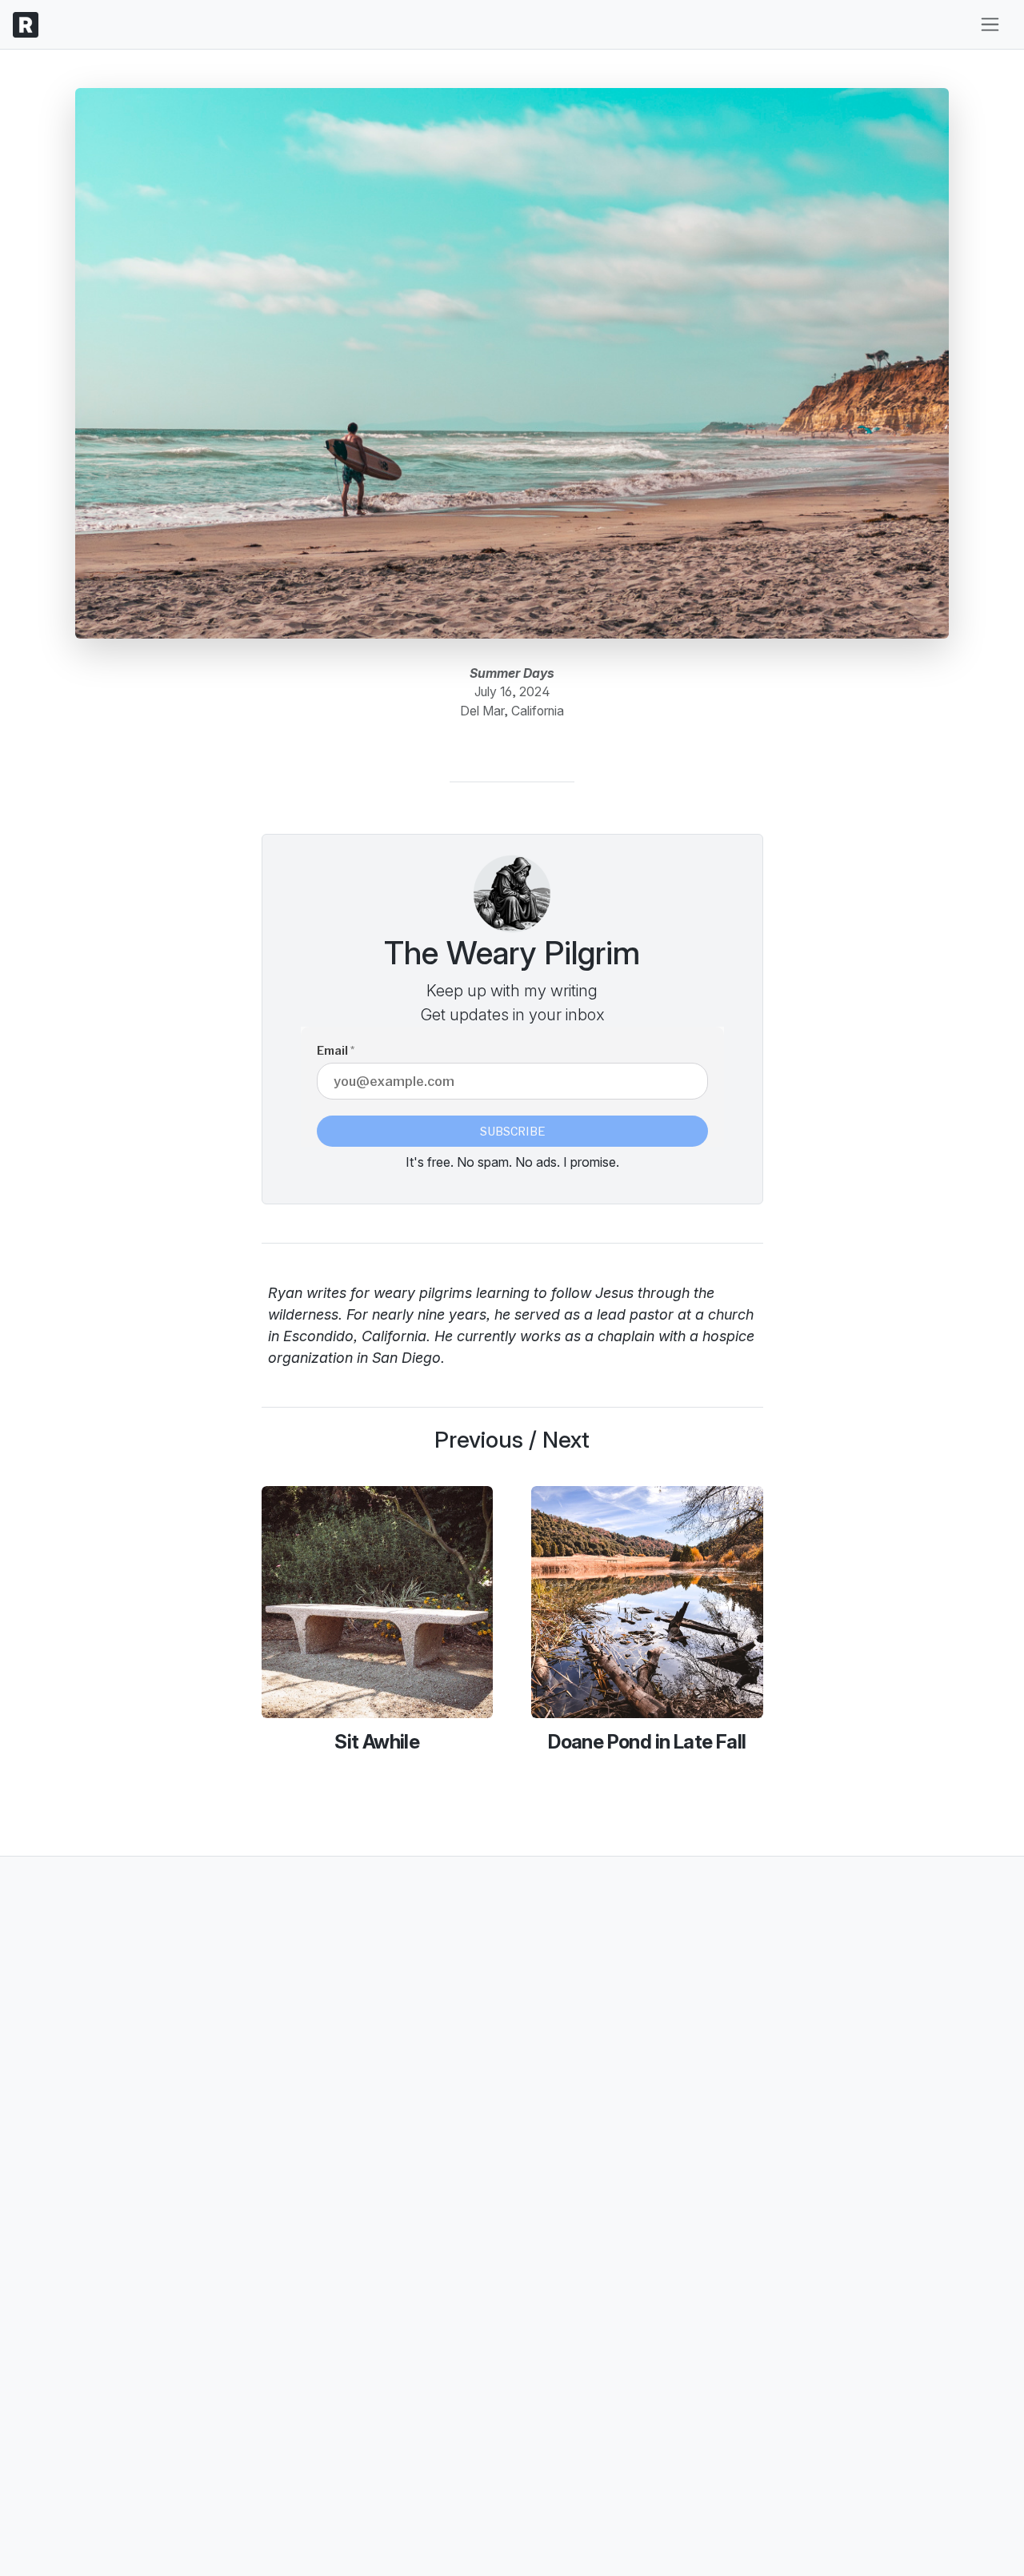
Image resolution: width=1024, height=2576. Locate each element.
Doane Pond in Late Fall (647, 1742)
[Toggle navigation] (990, 24)
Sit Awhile (377, 1742)
